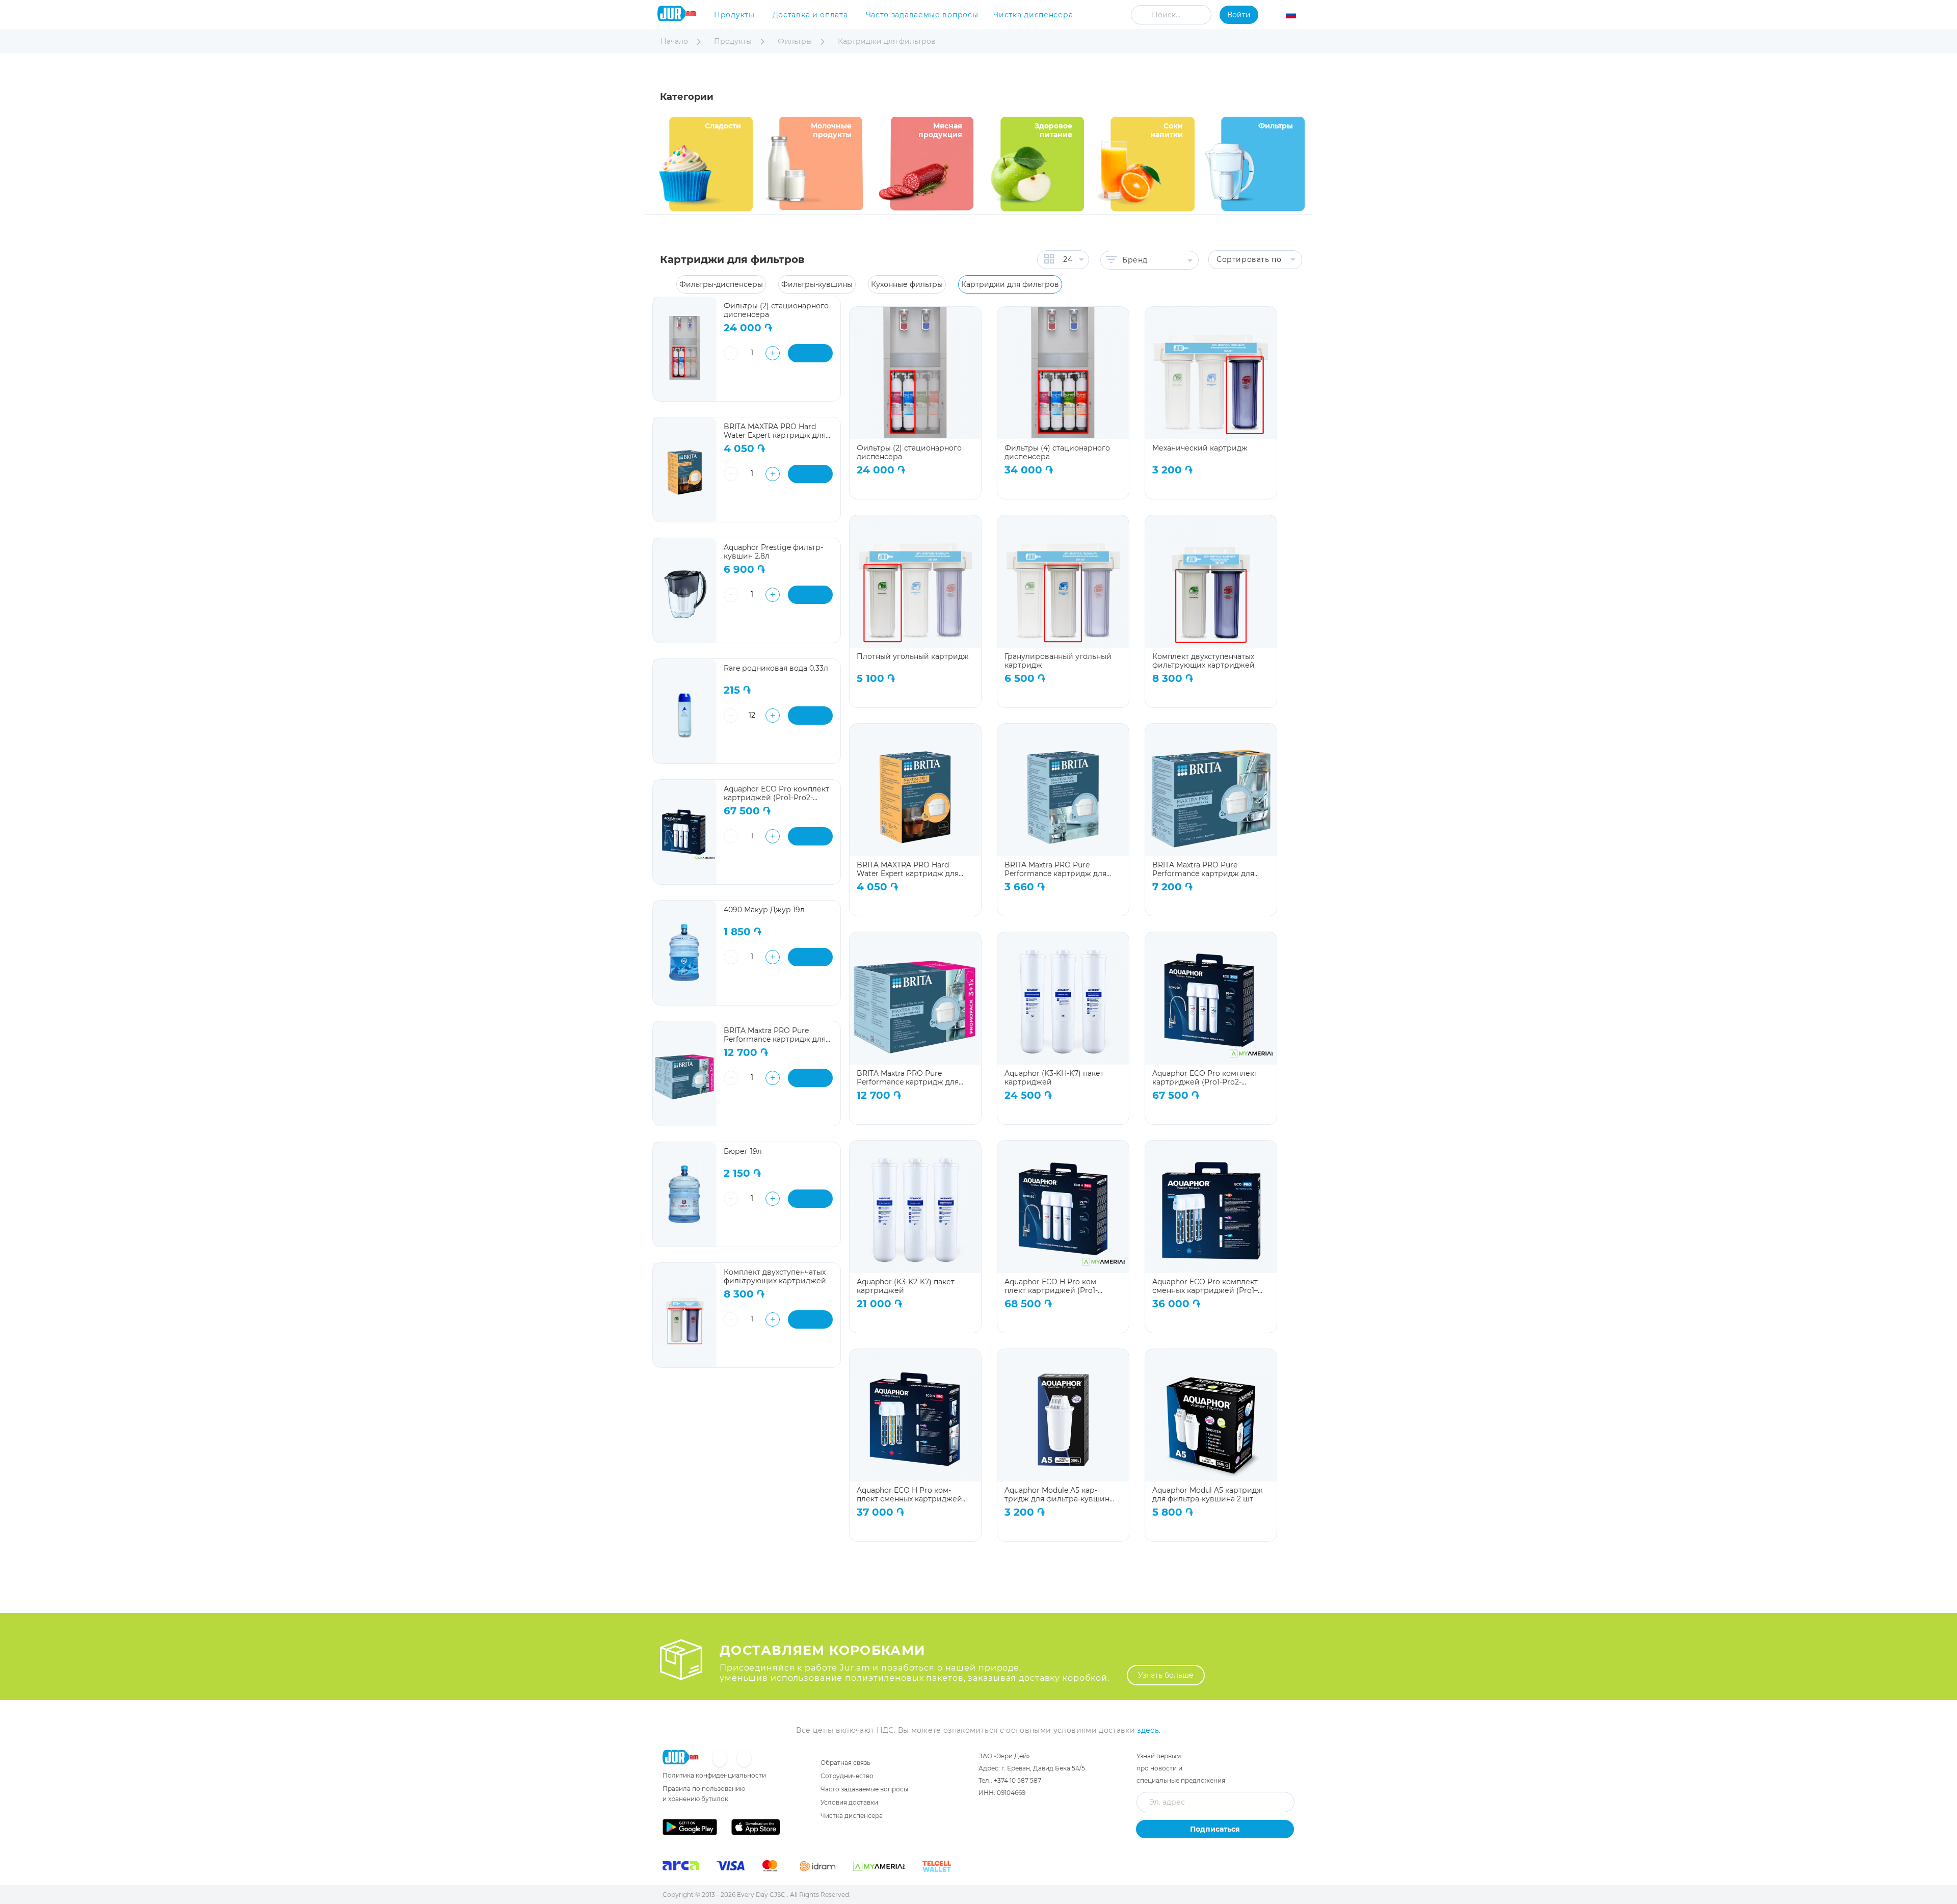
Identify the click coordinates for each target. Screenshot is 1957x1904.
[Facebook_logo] (721, 1759)
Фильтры (796, 41)
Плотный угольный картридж (913, 657)
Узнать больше (1166, 1675)
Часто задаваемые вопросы (922, 15)
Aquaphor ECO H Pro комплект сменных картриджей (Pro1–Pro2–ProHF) (909, 1495)
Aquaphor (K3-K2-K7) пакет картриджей (906, 1286)
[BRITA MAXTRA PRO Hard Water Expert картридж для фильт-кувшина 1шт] (685, 470)
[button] (1297, 16)
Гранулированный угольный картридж (1058, 661)
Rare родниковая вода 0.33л (776, 668)
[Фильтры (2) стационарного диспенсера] (685, 349)
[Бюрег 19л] (685, 1194)
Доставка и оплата (810, 15)
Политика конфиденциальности (714, 1775)
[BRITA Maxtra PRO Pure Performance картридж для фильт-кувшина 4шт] (685, 1074)
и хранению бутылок (695, 1799)
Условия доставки (849, 1802)
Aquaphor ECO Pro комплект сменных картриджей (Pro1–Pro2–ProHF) (1205, 1286)
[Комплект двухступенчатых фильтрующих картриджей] (685, 1315)
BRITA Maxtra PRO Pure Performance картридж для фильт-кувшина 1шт (1055, 869)
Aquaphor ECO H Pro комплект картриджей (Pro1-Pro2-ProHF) (1052, 1286)
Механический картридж (1200, 448)
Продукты (734, 15)
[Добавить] (810, 353)
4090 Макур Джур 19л (764, 910)
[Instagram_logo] (744, 1759)
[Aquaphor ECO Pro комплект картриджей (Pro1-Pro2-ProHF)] (685, 832)
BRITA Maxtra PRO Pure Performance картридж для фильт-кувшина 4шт (908, 1078)
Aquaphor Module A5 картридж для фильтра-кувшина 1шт (1059, 1495)
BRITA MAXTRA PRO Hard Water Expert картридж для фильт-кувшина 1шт (908, 869)
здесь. (1149, 1730)
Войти (1239, 15)
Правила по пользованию (704, 1789)
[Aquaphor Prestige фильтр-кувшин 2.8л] (685, 590)
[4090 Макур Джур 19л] (685, 953)
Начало (675, 41)
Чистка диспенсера (1033, 15)
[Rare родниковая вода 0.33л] (685, 711)
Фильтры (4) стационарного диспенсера (1057, 452)
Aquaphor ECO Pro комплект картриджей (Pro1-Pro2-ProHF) (1205, 1078)
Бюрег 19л (743, 1152)
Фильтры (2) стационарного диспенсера (909, 452)
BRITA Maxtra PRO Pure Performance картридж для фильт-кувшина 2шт (1203, 869)
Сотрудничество (847, 1776)
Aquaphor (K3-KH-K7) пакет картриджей (1054, 1078)
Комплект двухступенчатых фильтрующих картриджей (1204, 661)
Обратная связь (845, 1763)
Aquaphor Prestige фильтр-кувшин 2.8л (773, 552)
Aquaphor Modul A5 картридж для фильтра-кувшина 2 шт (1208, 1495)
